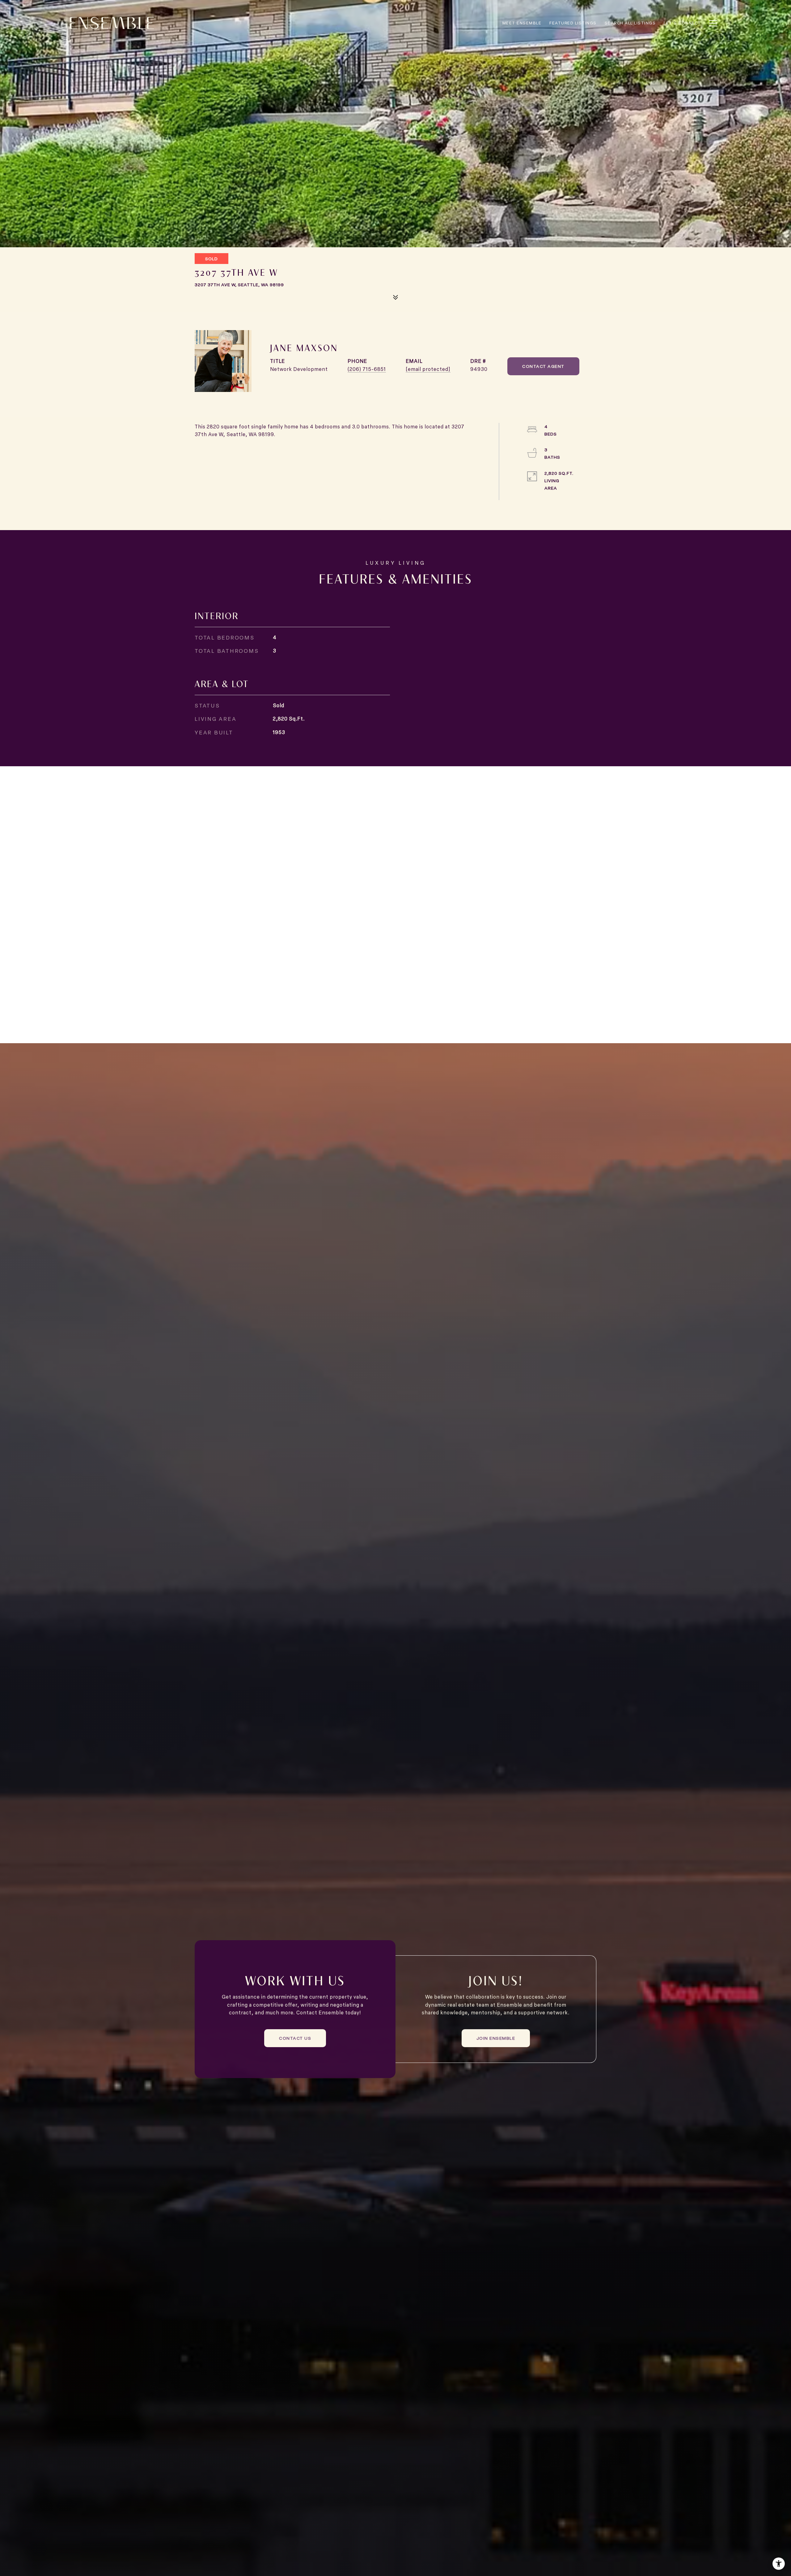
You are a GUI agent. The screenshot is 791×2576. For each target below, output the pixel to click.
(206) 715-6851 (367, 369)
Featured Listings (573, 23)
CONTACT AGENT (543, 366)
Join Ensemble (496, 2038)
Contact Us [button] (295, 2038)
